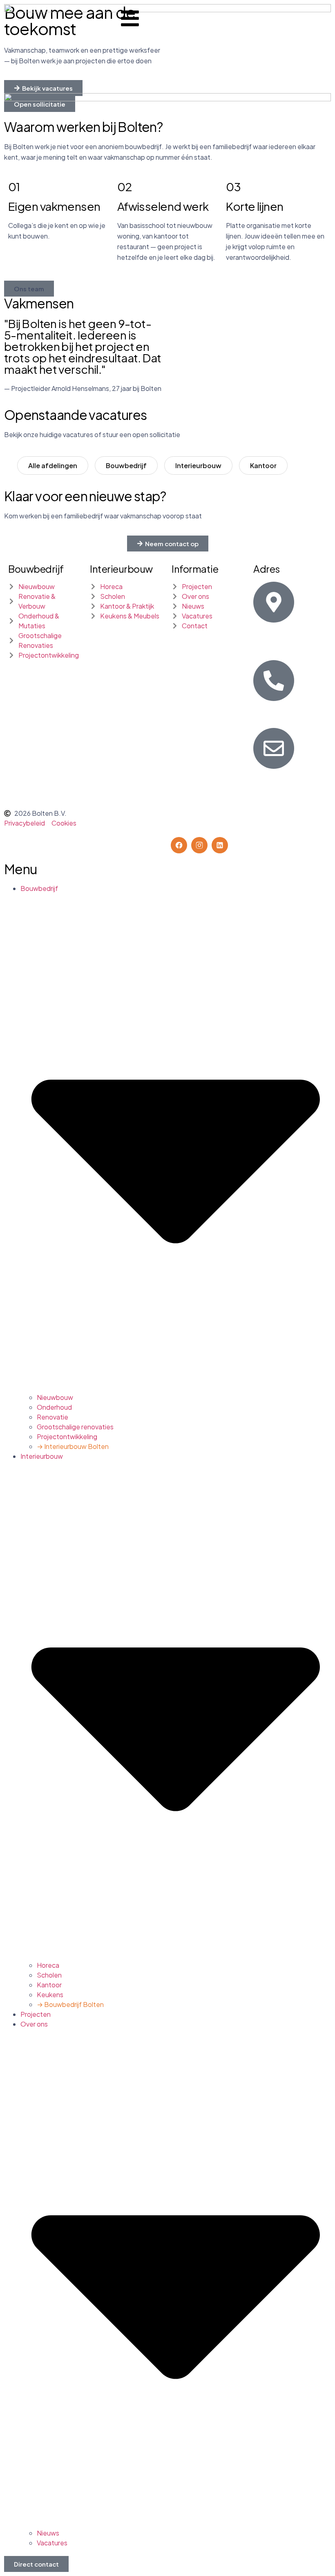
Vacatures (52, 2543)
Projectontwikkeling (67, 1436)
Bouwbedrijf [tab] (126, 465)
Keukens (50, 1995)
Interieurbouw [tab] (198, 465)
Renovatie (52, 1417)
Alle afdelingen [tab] (53, 465)
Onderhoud (54, 1407)
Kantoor (49, 1985)
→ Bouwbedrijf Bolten (70, 2004)
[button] (29, 289)
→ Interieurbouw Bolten (73, 1446)
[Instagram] (199, 845)
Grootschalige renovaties (75, 1427)
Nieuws (48, 2533)
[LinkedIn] (220, 845)
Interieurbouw (121, 569)
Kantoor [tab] (263, 465)
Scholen (49, 1975)
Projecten (36, 2014)
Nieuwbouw (55, 1397)
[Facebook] (179, 845)
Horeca (48, 1965)
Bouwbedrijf (36, 569)
